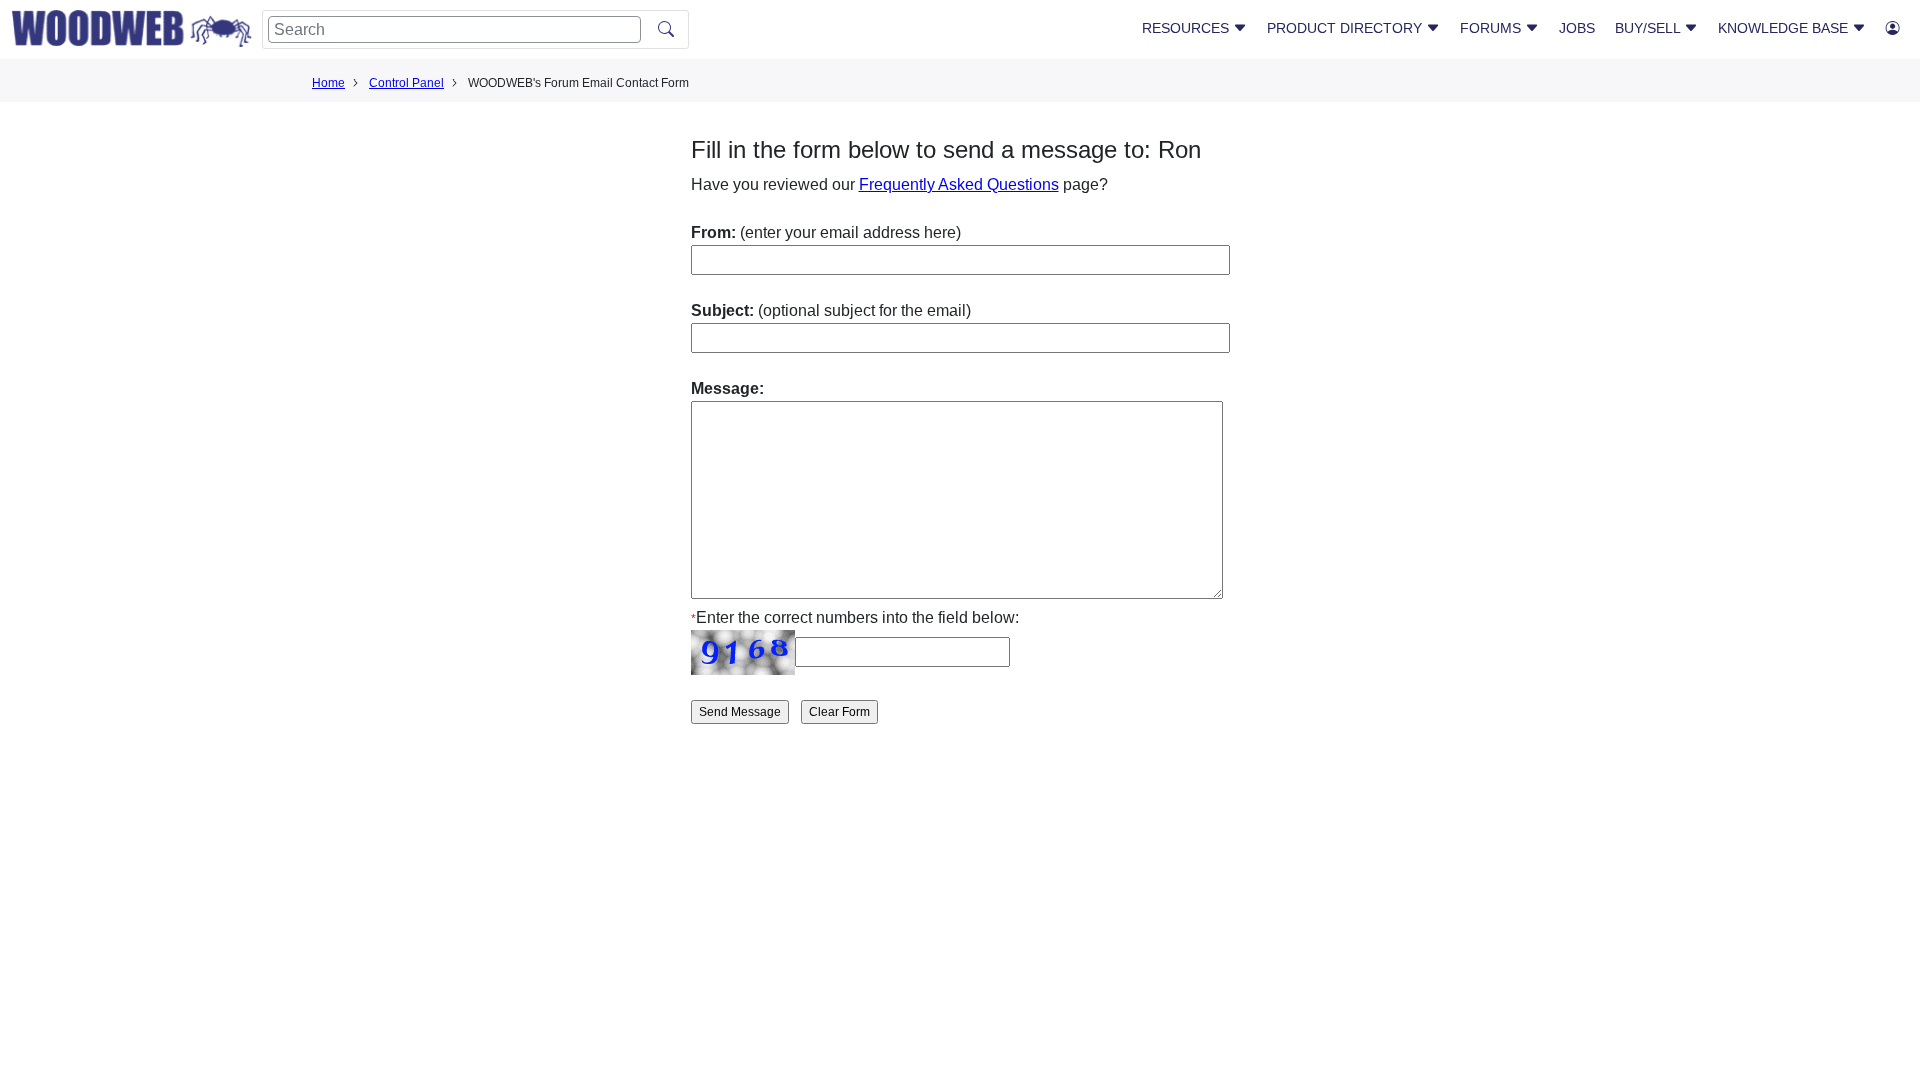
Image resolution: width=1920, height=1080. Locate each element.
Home (328, 83)
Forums (1492, 28)
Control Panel (406, 83)
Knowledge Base (1785, 28)
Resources (1187, 28)
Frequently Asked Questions (959, 184)
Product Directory (1346, 28)
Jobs (1577, 28)
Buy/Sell (1649, 28)
